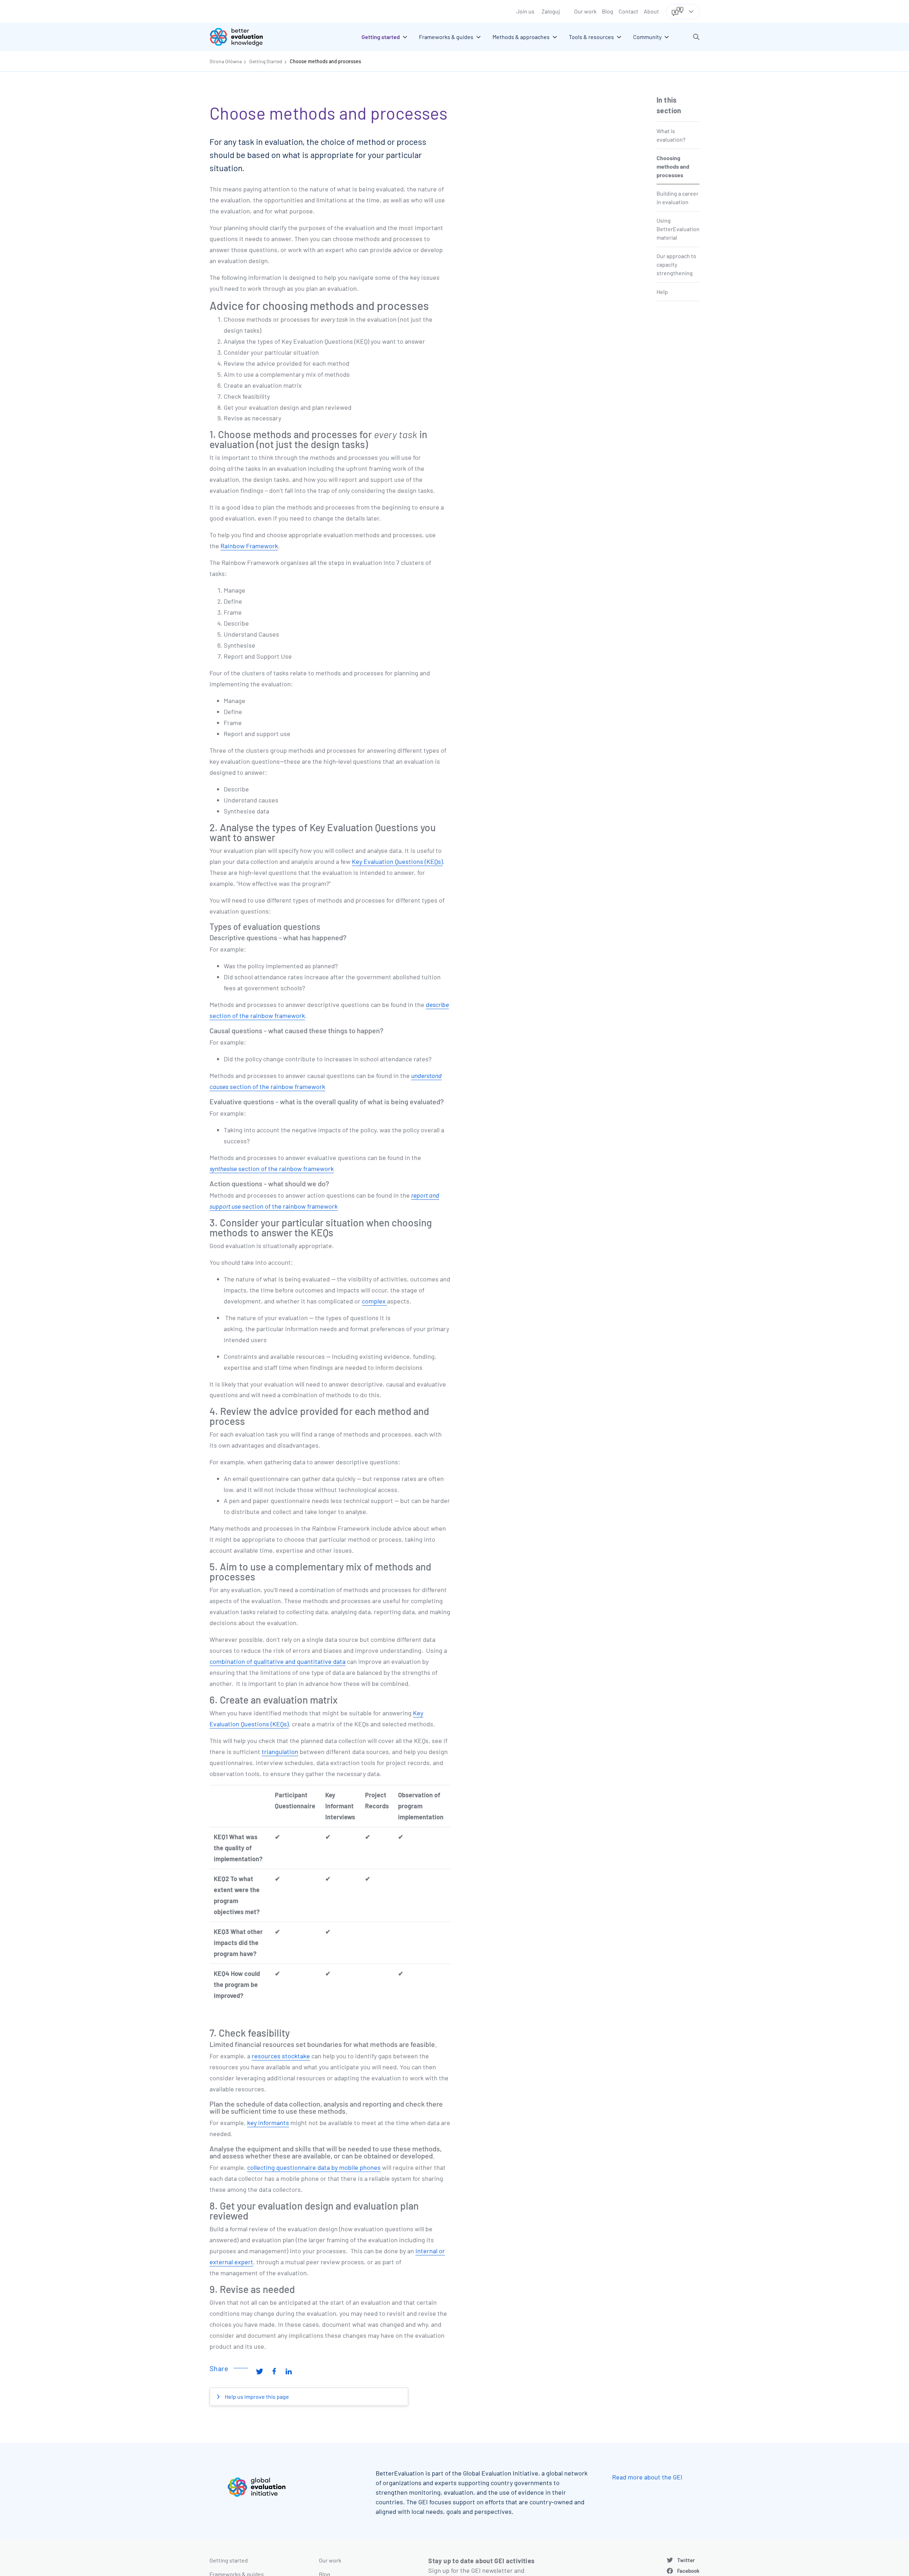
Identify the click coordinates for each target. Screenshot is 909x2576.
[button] (696, 37)
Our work (585, 11)
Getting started (229, 2560)
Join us (525, 11)
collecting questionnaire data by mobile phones (314, 2167)
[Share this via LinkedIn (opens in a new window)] (289, 2371)
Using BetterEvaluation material (678, 229)
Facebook (688, 2571)
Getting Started (266, 61)
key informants (268, 2123)
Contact (628, 11)
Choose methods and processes (325, 61)
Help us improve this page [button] (256, 2397)
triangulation (280, 1752)
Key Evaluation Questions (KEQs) (397, 861)
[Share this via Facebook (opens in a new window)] (274, 2371)
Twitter (686, 2560)
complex (374, 1301)
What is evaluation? (671, 135)
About (651, 11)
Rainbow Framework (249, 546)
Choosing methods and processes (673, 166)
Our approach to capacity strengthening (676, 264)
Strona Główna (226, 61)
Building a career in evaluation (677, 198)
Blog (608, 11)
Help (662, 292)
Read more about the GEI (647, 2477)
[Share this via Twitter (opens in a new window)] (260, 2371)
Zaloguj (551, 11)
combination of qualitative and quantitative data (277, 1661)
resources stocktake (281, 2056)
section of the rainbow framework (272, 1169)
